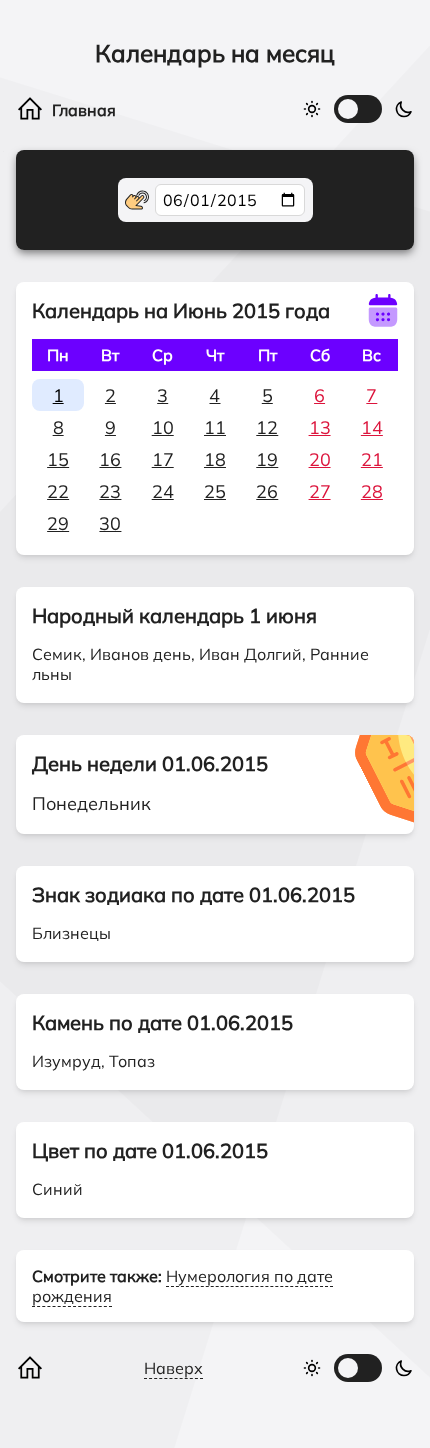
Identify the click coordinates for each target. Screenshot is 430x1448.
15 (58, 459)
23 (110, 491)
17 (163, 459)
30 (110, 523)
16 (110, 459)
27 (320, 491)
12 (267, 427)
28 (372, 491)
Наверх (173, 1368)
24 (163, 491)
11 (215, 427)
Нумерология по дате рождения (182, 1286)
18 (215, 459)
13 (320, 427)
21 (372, 459)
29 (58, 523)
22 (58, 491)
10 (163, 427)
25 (215, 491)
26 (267, 491)
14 (372, 427)
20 (320, 459)
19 (267, 459)
